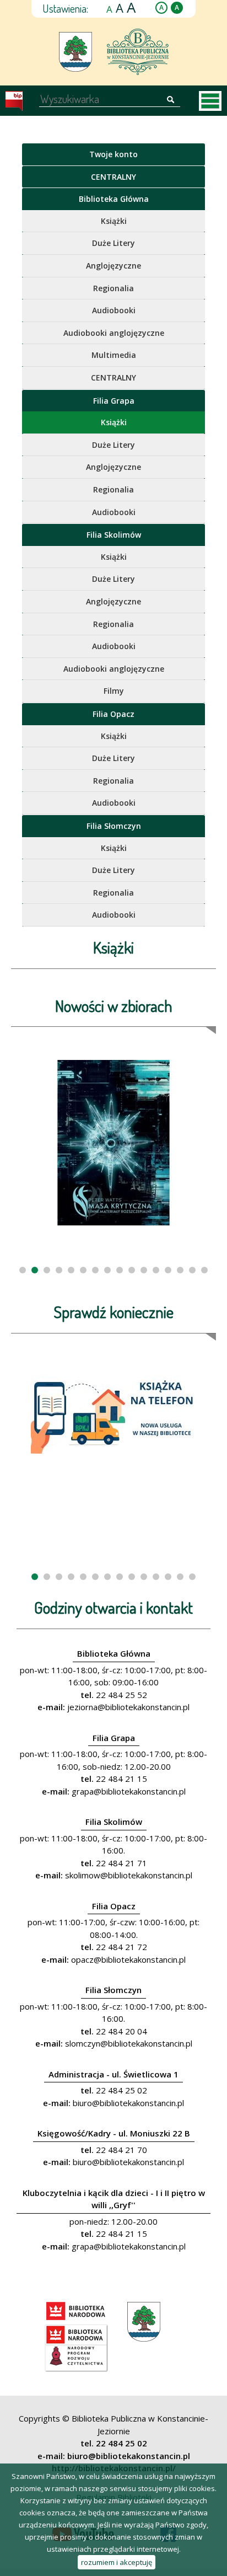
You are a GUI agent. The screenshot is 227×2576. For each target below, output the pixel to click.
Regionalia (113, 288)
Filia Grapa (114, 401)
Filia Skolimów (114, 535)
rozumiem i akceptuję (117, 2562)
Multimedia (114, 355)
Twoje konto (113, 154)
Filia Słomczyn (114, 826)
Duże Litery (113, 243)
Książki (114, 221)
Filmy (114, 691)
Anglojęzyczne (113, 266)
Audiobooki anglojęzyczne (114, 333)
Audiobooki (114, 310)
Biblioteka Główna (114, 199)
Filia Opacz (113, 714)
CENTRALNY (113, 177)
